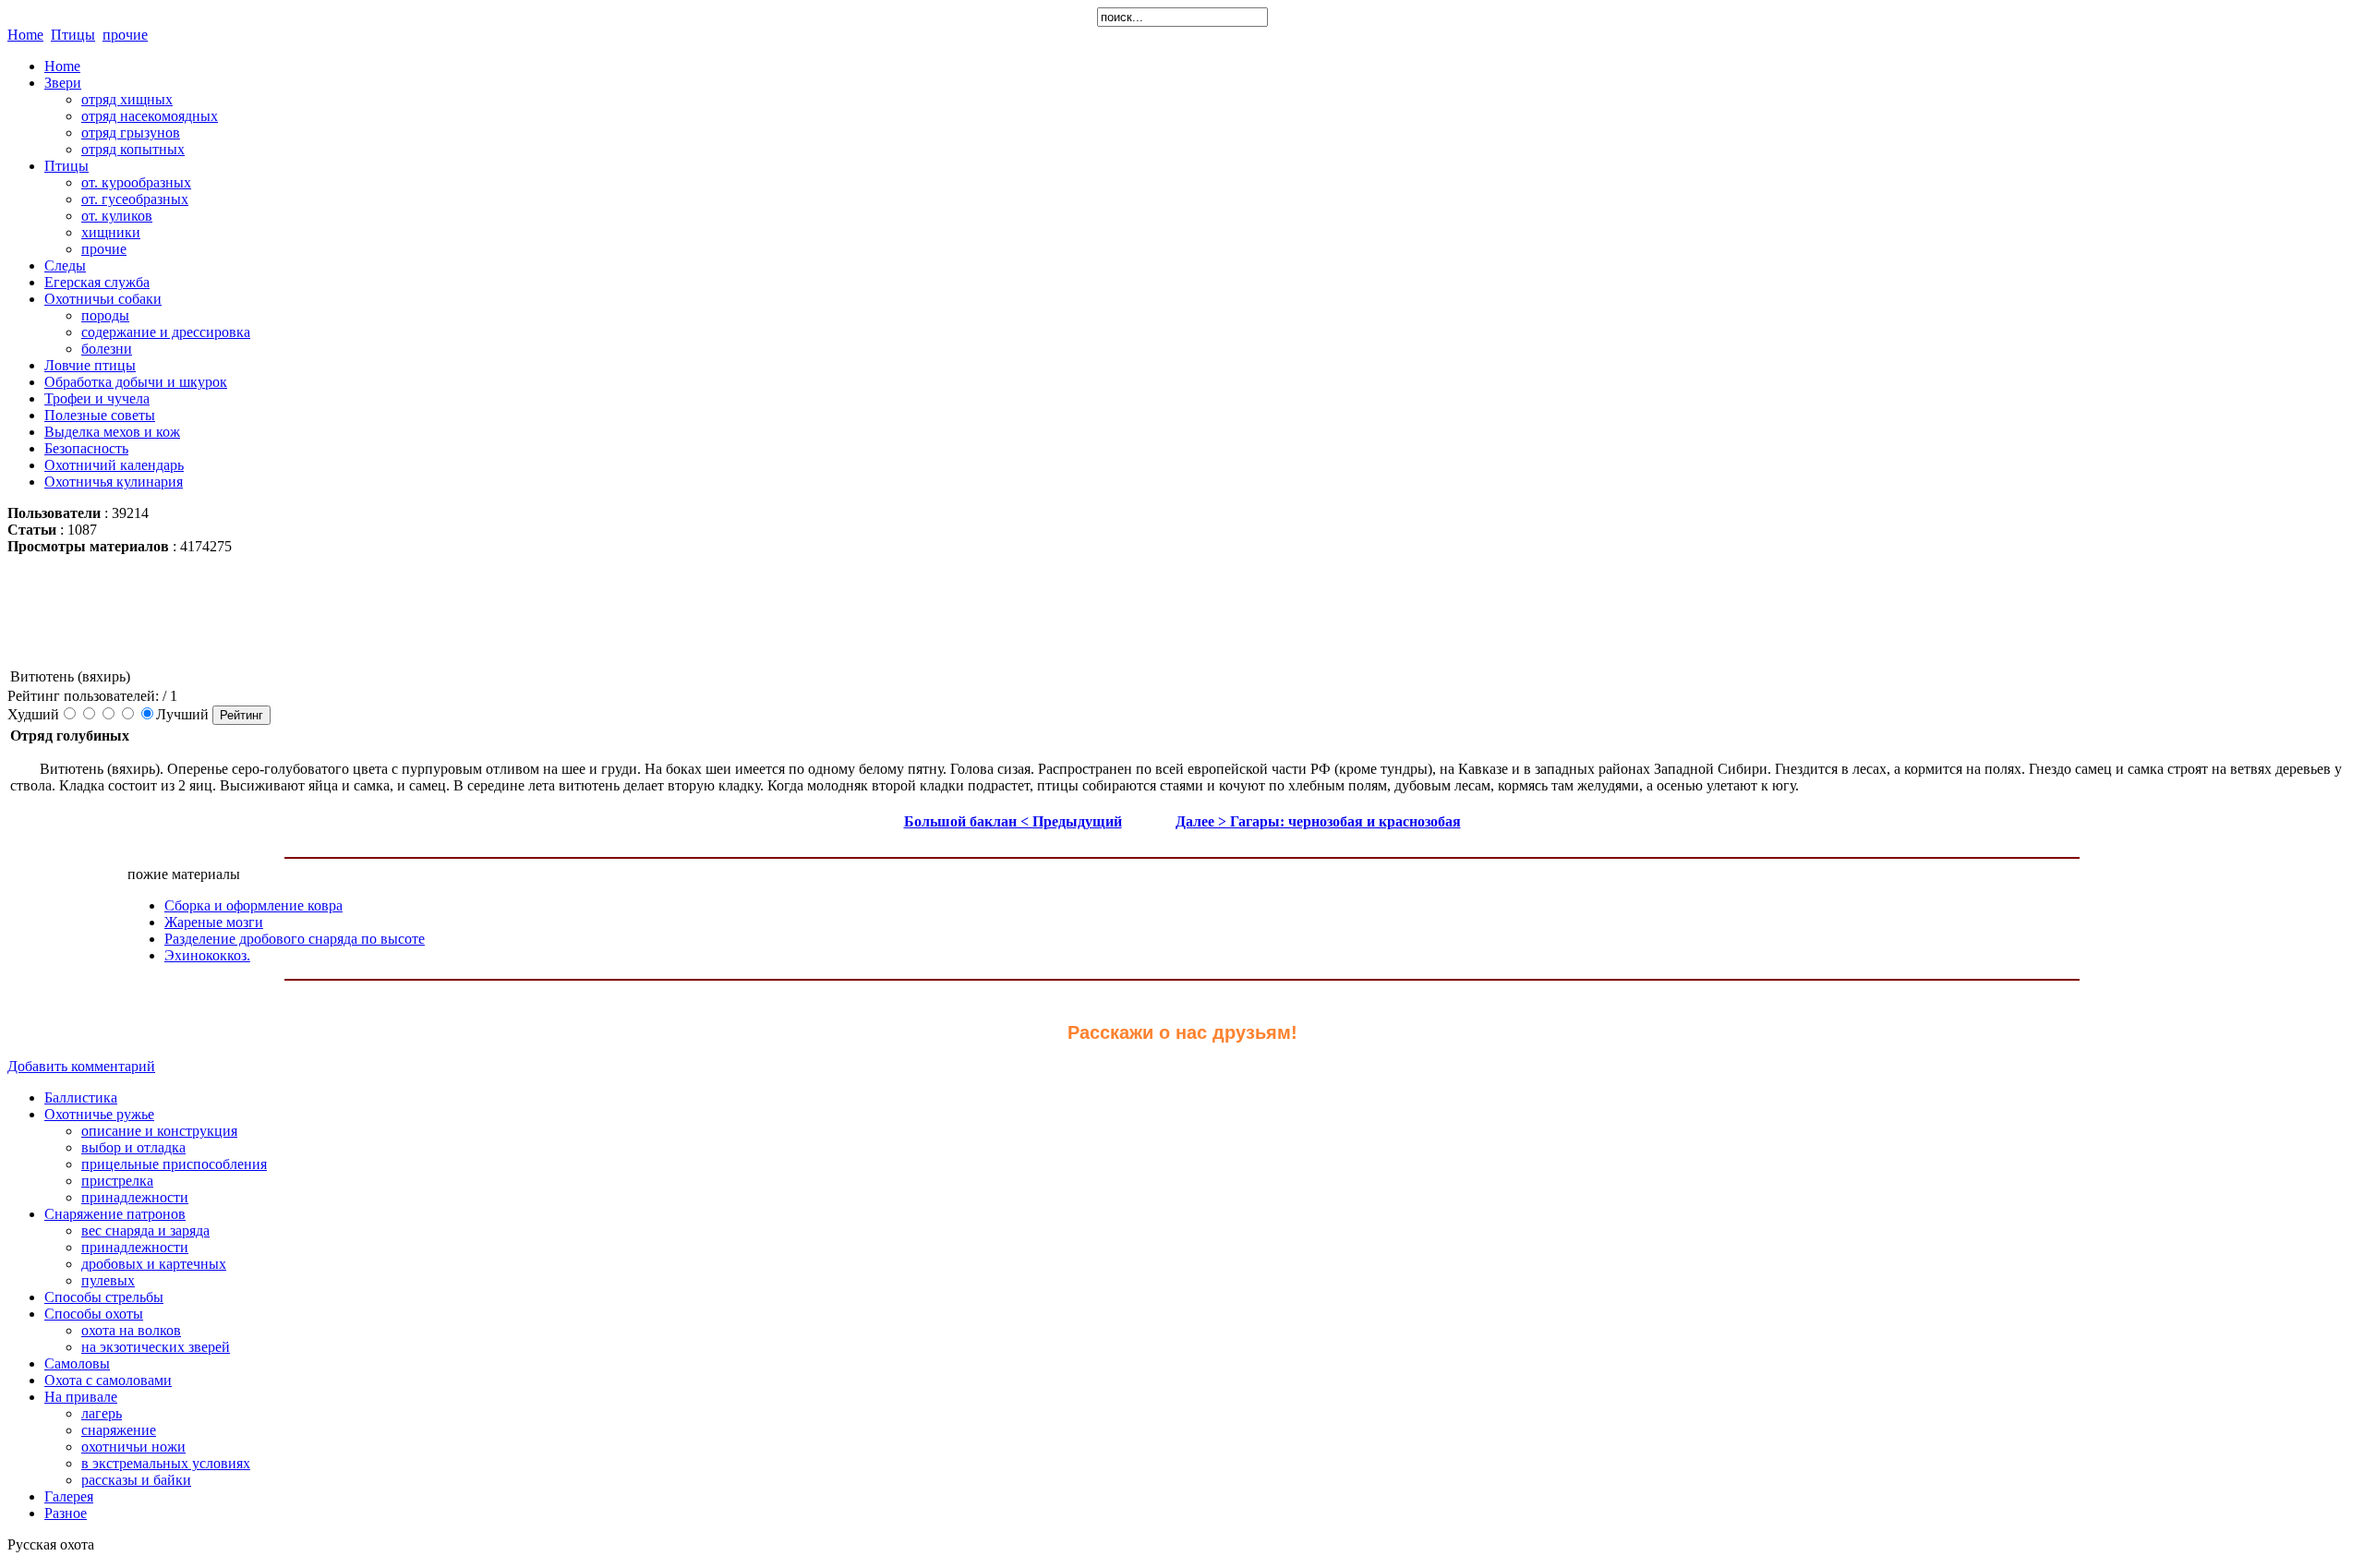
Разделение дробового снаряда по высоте (295, 939)
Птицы (73, 35)
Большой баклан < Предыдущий (1013, 821)
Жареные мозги (214, 922)
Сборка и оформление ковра (253, 905)
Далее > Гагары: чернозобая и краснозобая (1318, 821)
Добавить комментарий (81, 1066)
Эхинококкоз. (207, 955)
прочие (125, 35)
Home (25, 35)
